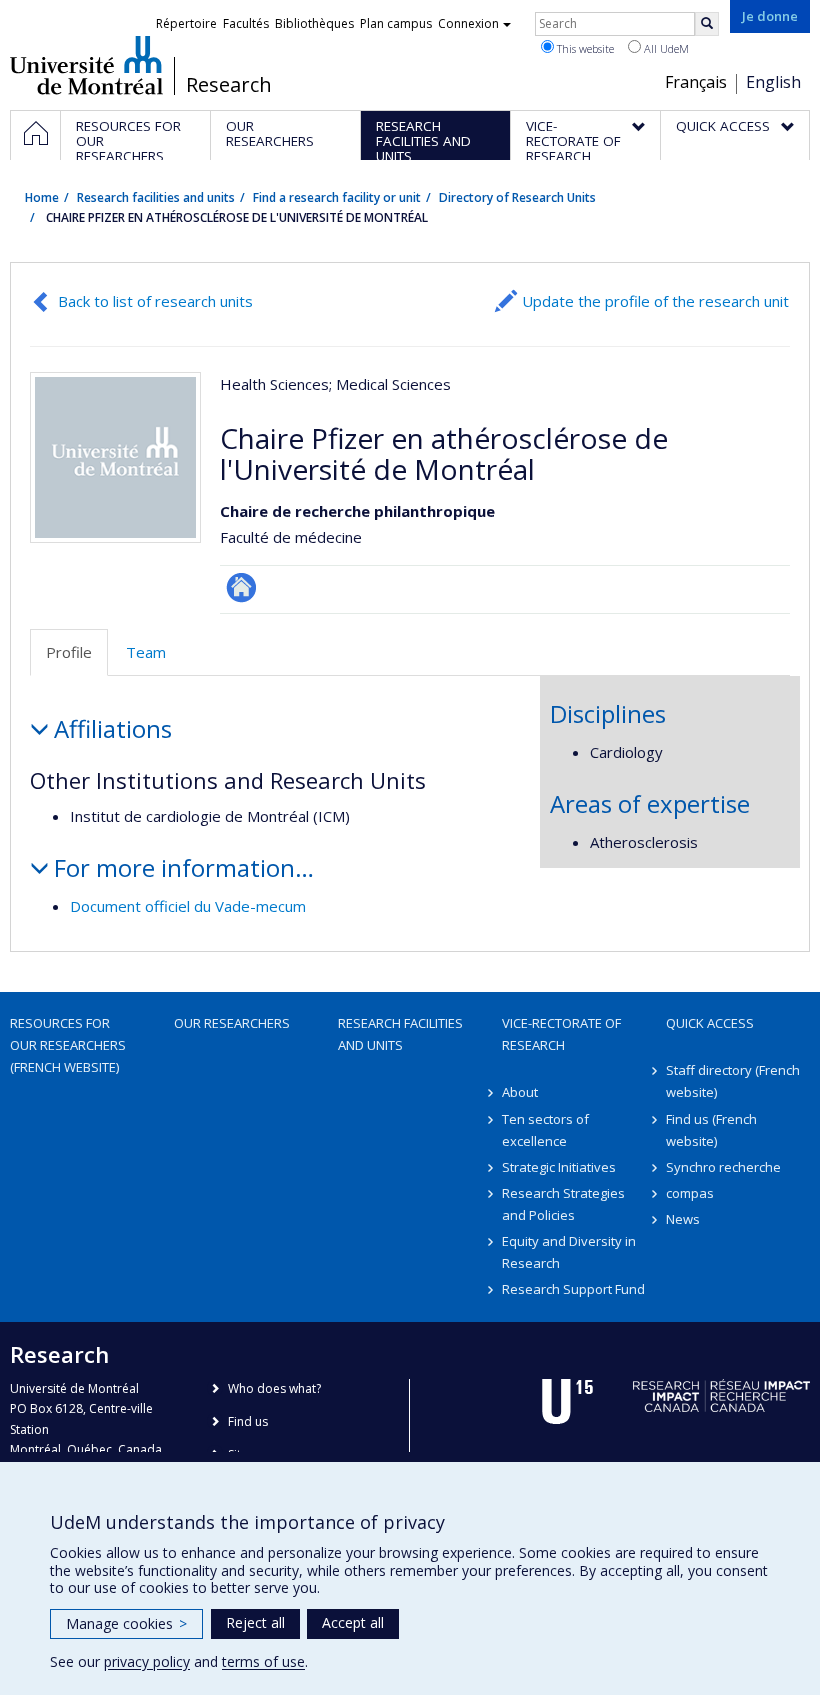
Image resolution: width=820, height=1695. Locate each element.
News (683, 1219)
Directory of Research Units (517, 197)
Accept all (353, 1622)
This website (584, 48)
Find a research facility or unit (337, 197)
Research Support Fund (573, 1289)
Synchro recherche (723, 1167)
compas (690, 1193)
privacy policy (147, 1661)
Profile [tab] (69, 652)
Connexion (468, 23)
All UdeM (665, 48)
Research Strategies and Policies (563, 1204)
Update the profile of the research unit (655, 301)
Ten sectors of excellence (545, 1130)
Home (42, 197)
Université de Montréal (86, 65)
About (520, 1092)
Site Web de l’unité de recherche (241, 587)
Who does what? (274, 1388)
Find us (248, 1421)
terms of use (263, 1661)
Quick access (710, 1023)
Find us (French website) (711, 1130)
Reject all (255, 1622)
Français (696, 82)
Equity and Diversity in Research (569, 1252)
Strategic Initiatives (559, 1167)
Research (229, 85)
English (773, 82)
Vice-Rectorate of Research (561, 1034)
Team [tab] (146, 652)
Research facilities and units (156, 197)
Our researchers (232, 1023)
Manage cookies (126, 1623)
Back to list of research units (155, 301)
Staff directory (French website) (733, 1081)
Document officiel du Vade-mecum (188, 906)
